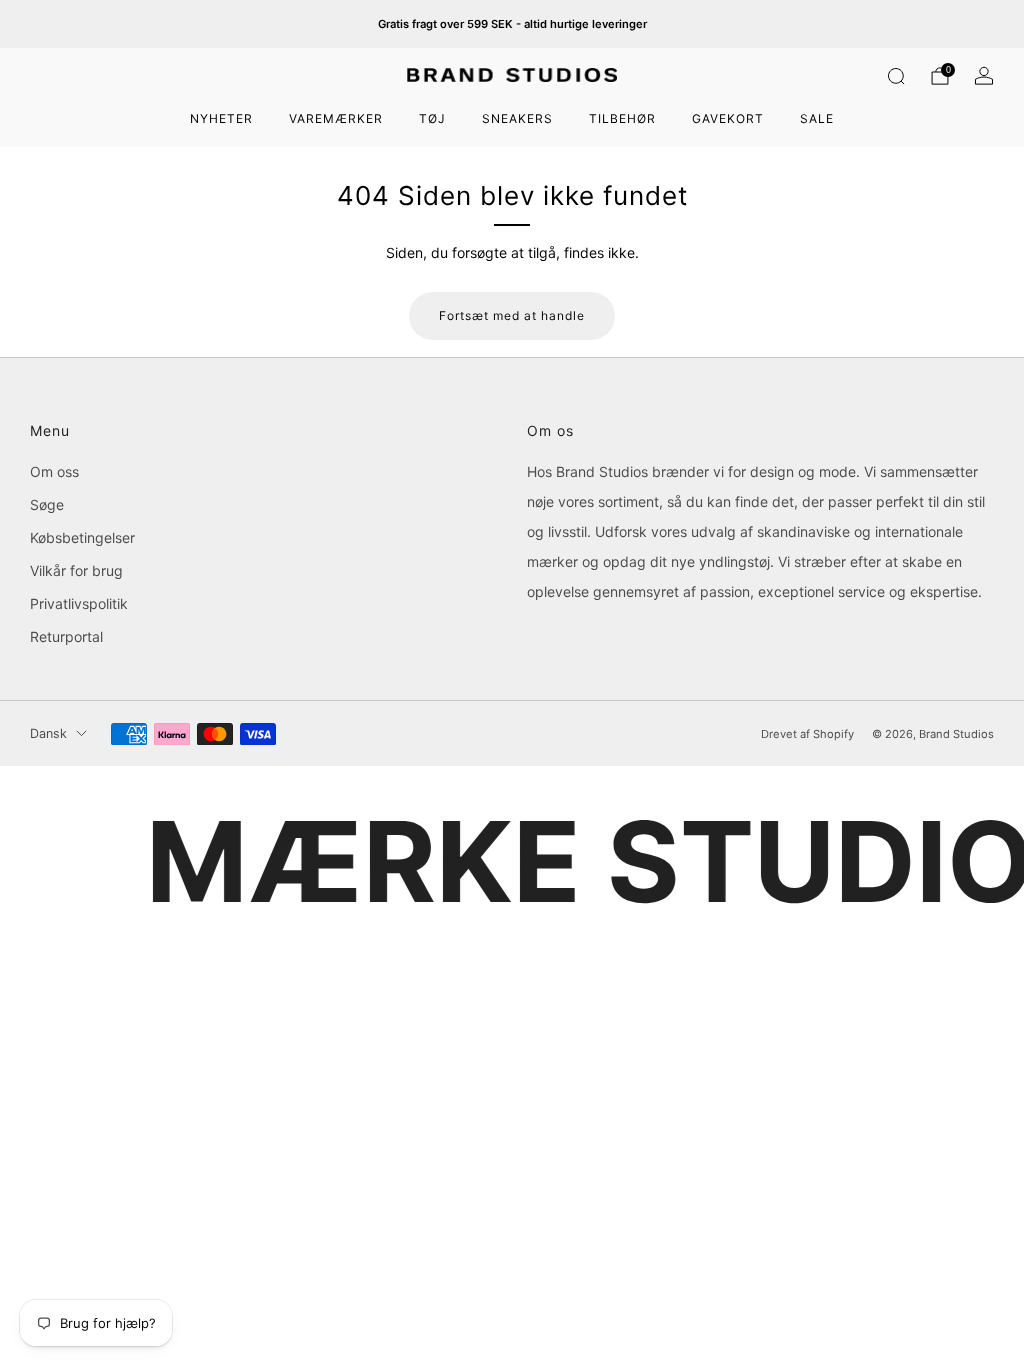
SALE (817, 118)
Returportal (66, 636)
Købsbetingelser (82, 537)
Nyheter (221, 118)
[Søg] (896, 76)
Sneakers (517, 118)
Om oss (54, 471)
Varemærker (336, 118)
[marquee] (512, 862)
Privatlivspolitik (79, 603)
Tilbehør (622, 118)
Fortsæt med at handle (512, 315)
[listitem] (512, 24)
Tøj (432, 118)
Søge (47, 504)
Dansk (48, 733)
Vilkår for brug (76, 570)
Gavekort (728, 118)
